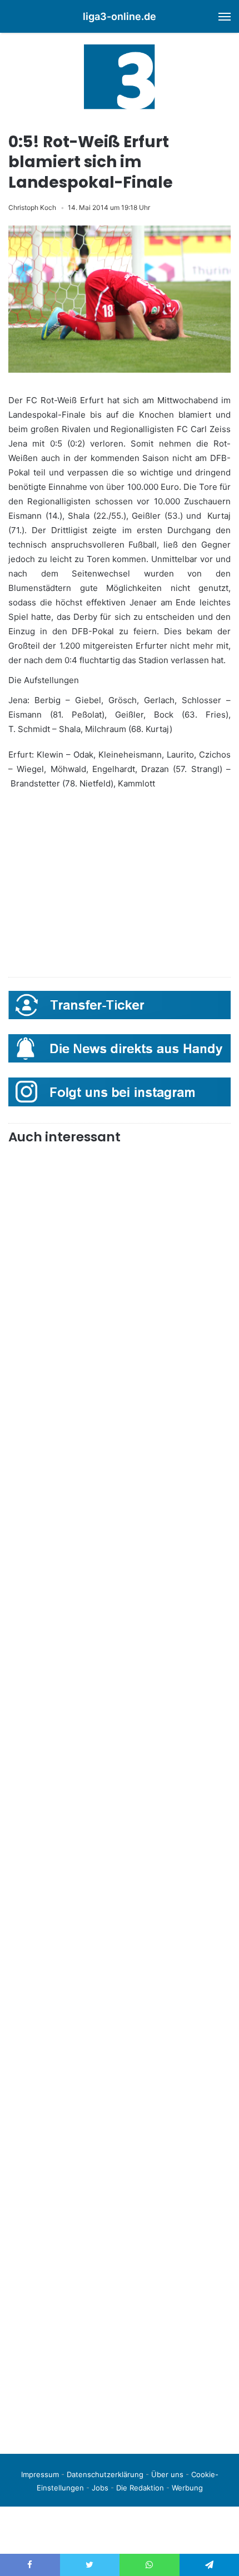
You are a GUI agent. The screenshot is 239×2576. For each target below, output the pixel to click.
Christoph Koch (32, 207)
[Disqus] (120, 2289)
